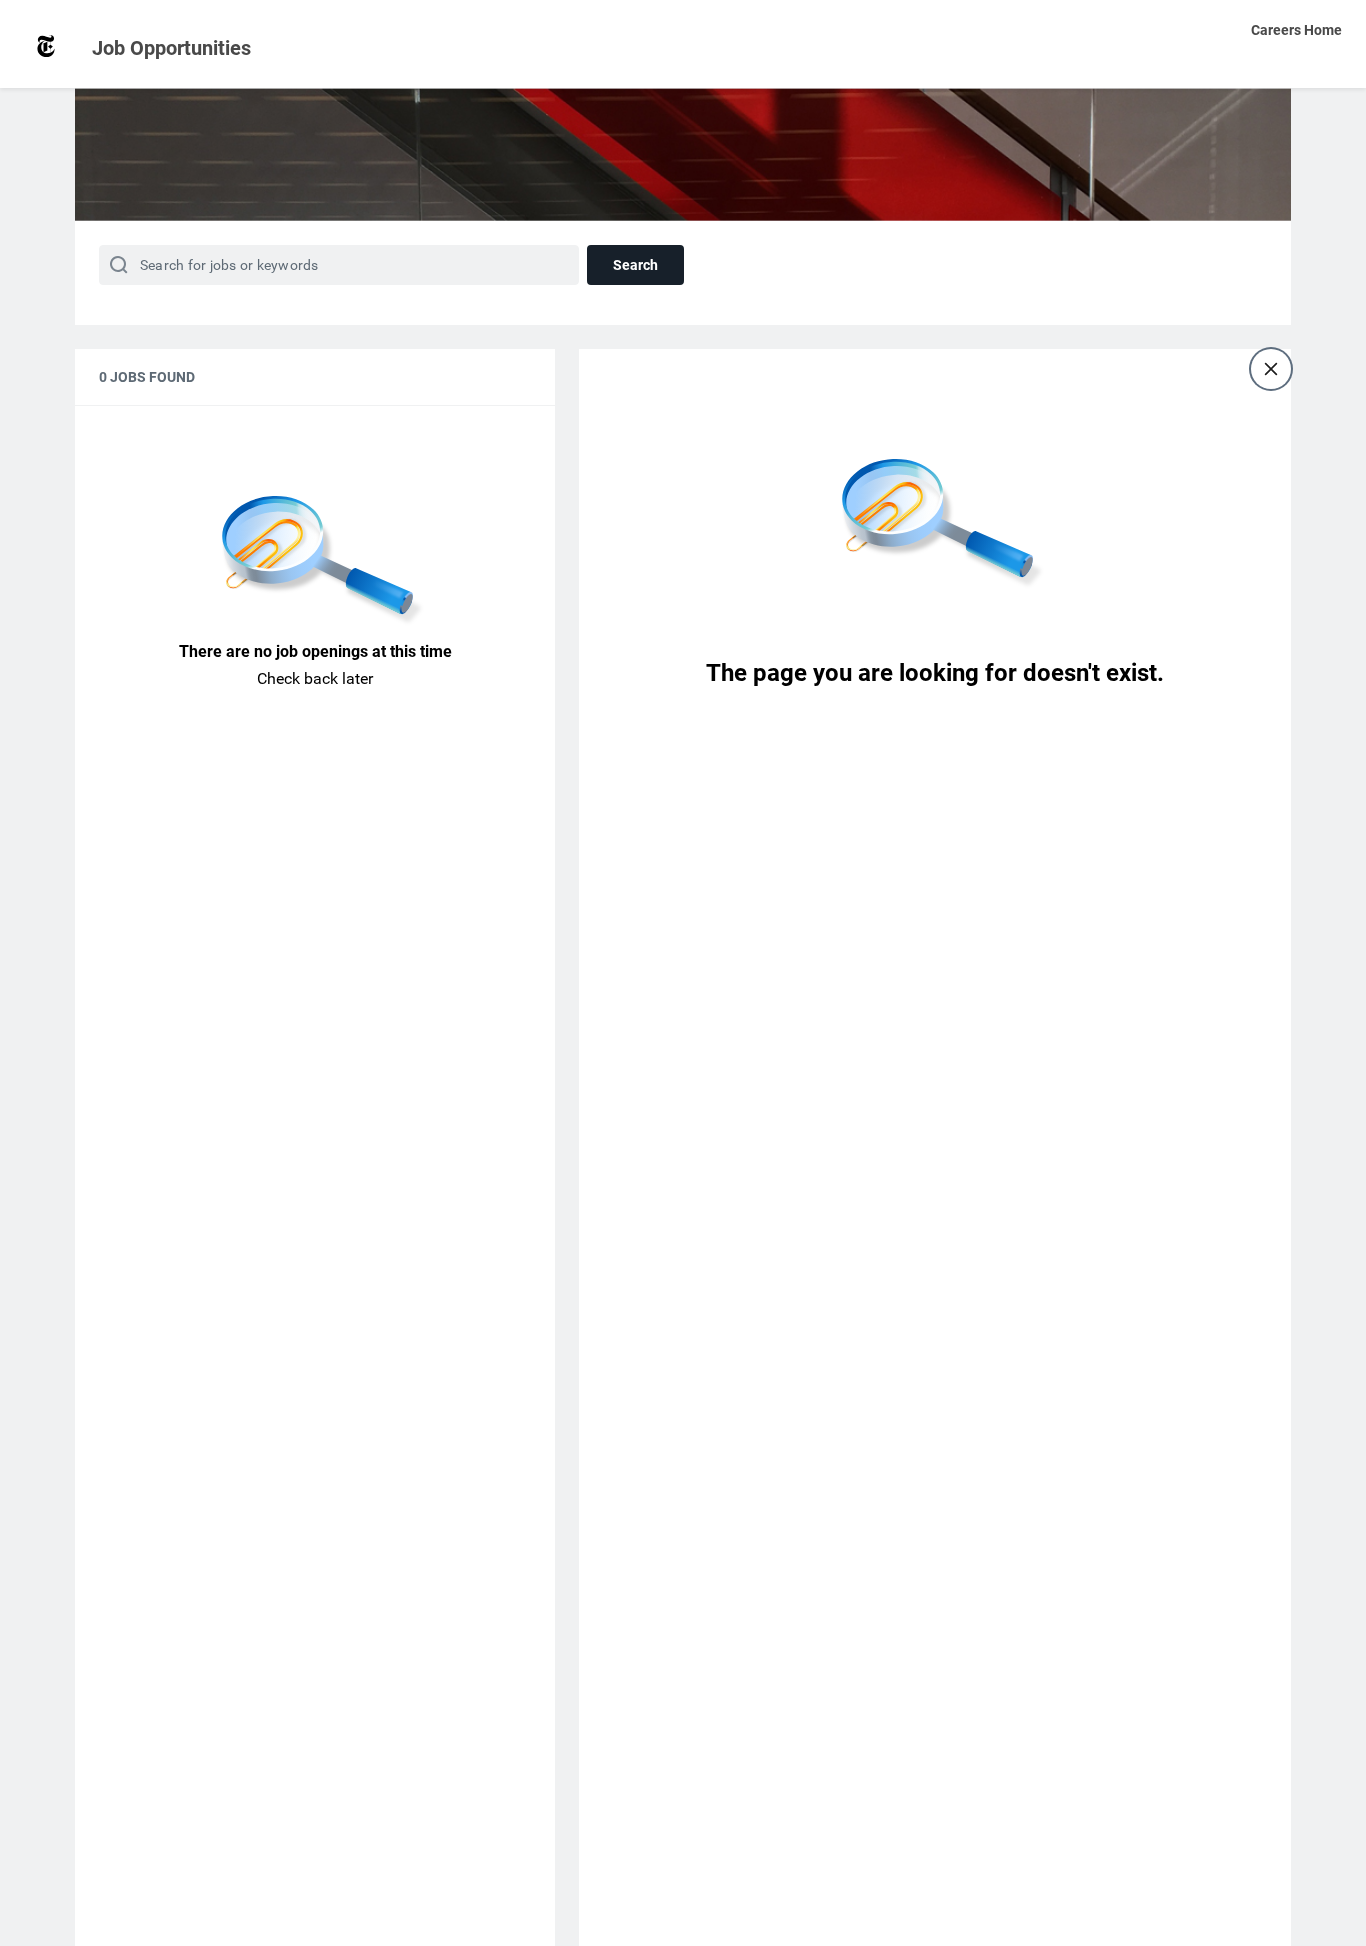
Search (635, 265)
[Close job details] (1271, 369)
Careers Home (1296, 30)
